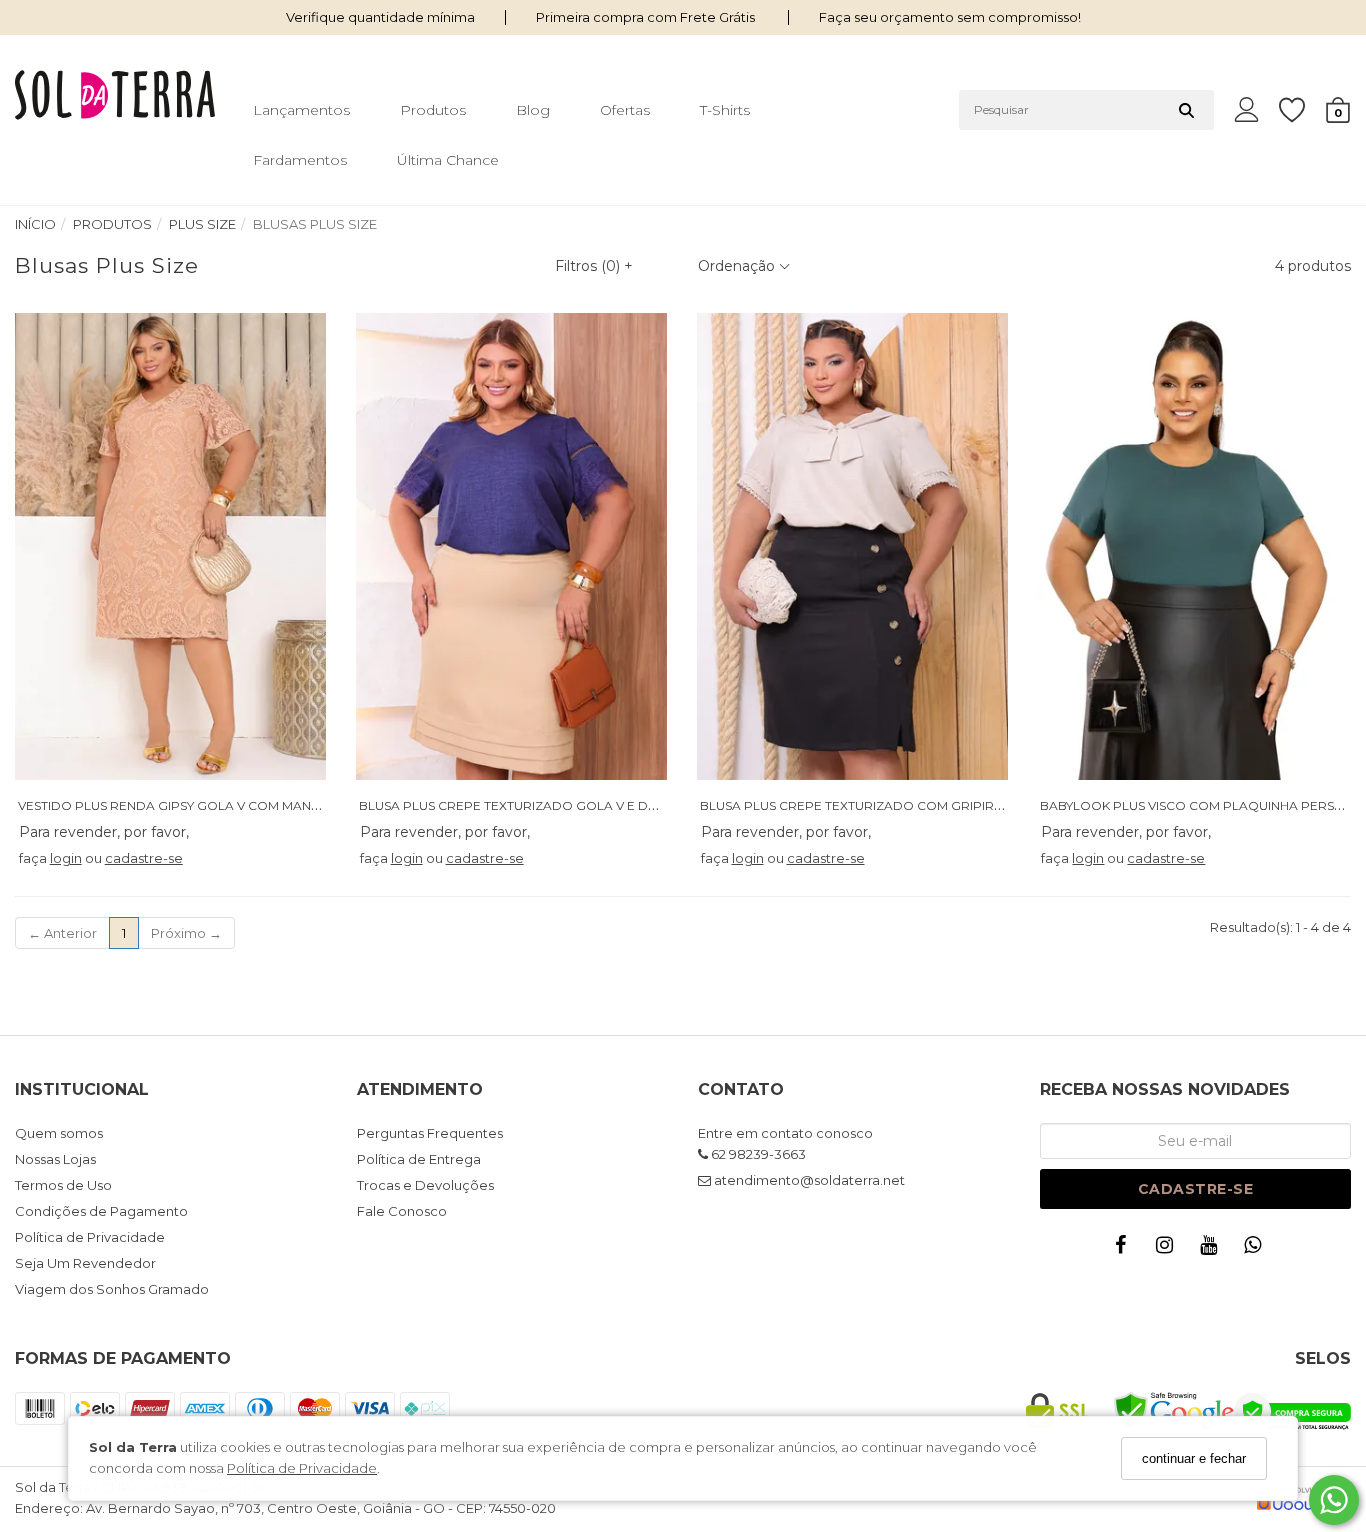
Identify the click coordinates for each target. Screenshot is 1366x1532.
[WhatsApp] (1257, 1249)
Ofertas (625, 110)
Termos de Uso (63, 1185)
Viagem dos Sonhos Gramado (112, 1289)
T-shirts (725, 110)
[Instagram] (1169, 1249)
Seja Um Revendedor (85, 1263)
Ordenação (738, 266)
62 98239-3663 (757, 1154)
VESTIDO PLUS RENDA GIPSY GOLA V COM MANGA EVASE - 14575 (216, 805)
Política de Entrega (419, 1159)
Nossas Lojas (55, 1159)
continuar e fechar (1194, 1458)
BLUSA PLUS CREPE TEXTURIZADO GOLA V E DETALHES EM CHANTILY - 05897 (597, 805)
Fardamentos (300, 160)
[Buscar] (1186, 110)
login (66, 858)
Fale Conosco (402, 1211)
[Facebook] (1125, 1249)
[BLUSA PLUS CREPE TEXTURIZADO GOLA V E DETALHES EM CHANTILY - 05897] (512, 546)
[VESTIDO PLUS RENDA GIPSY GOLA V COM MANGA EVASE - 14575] (171, 546)
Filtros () (594, 266)
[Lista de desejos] (1302, 110)
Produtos (433, 110)
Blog (533, 110)
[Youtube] (1213, 1249)
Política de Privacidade (302, 1469)
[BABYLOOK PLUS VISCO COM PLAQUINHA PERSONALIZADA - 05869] (1193, 546)
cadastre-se (144, 858)
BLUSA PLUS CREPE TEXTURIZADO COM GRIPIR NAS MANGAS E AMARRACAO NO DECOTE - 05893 (1003, 805)
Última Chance (448, 160)
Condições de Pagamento (101, 1211)
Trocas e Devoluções (425, 1185)
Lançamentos (301, 110)
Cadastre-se (1196, 1189)
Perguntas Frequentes (430, 1133)
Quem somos (59, 1133)
